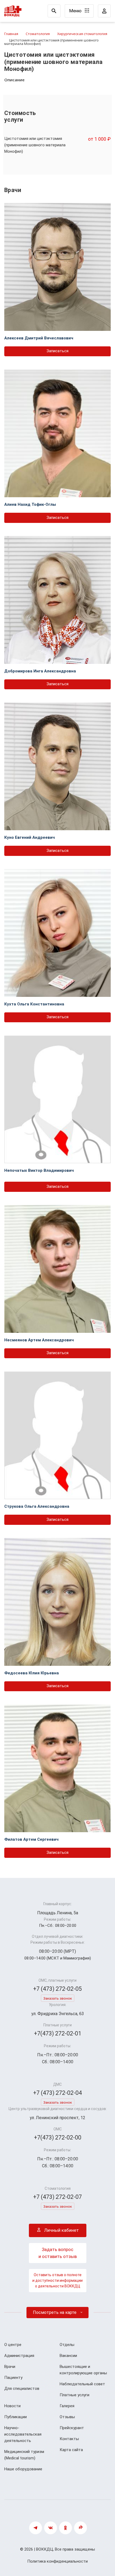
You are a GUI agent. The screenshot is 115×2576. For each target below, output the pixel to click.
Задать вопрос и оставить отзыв (58, 2253)
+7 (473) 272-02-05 (57, 1989)
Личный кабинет (61, 2230)
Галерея (67, 2406)
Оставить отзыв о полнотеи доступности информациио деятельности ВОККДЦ (57, 2280)
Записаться (57, 351)
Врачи (10, 2367)
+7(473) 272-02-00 (58, 2137)
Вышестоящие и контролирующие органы (83, 2370)
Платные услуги (74, 2395)
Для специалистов (22, 2389)
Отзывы (67, 2417)
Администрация (19, 2356)
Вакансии (68, 2356)
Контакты (69, 2439)
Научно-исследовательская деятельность (23, 2434)
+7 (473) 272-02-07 (57, 2197)
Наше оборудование (23, 2469)
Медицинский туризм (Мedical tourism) (24, 2455)
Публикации (16, 2417)
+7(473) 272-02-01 (58, 2033)
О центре (13, 2345)
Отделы (67, 2345)
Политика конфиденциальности (57, 2561)
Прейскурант (72, 2428)
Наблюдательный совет (82, 2384)
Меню (76, 11)
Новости (12, 2406)
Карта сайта (71, 2450)
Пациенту (13, 2378)
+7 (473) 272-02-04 (57, 2093)
